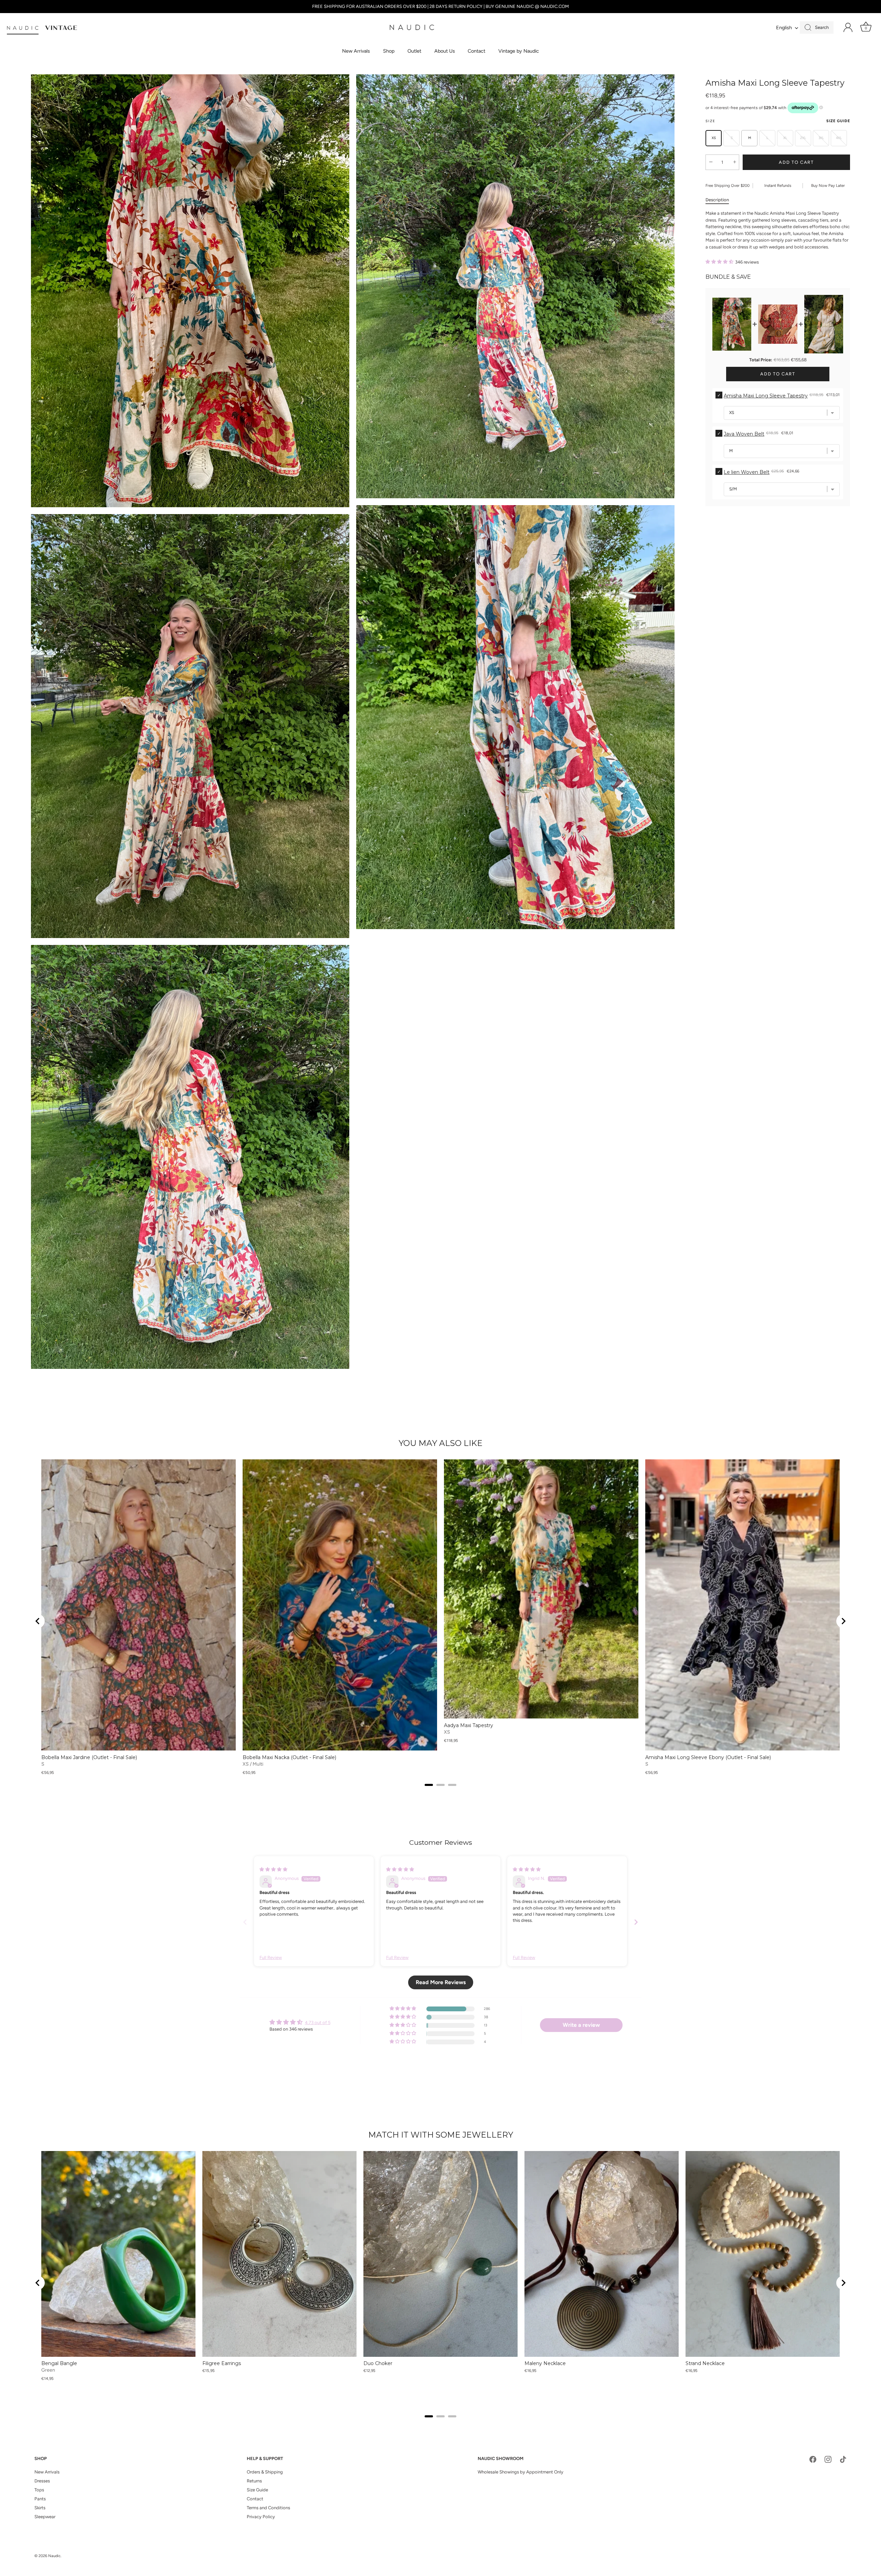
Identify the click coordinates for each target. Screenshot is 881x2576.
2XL (803, 138)
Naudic (54, 2556)
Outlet (414, 51)
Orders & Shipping (265, 2472)
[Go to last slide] (38, 1621)
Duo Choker (378, 2363)
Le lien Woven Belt (747, 472)
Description (717, 200)
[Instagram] (828, 2459)
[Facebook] (813, 2459)
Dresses (42, 2481)
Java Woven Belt (744, 434)
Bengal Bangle (59, 2363)
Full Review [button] (271, 1957)
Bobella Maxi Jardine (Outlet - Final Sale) (89, 1757)
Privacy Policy (261, 2517)
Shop (389, 51)
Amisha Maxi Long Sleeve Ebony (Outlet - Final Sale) (708, 1757)
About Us (445, 51)
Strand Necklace (705, 2363)
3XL (821, 138)
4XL (839, 138)
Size (778, 121)
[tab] (721, 200)
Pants (40, 2499)
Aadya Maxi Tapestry (469, 1725)
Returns (254, 2481)
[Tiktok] (843, 2459)
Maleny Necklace (545, 2363)
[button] (720, 262)
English (784, 28)
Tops (39, 2490)
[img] (273, 1869)
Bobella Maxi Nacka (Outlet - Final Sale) (289, 1757)
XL (785, 138)
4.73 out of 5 (318, 2023)
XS (714, 138)
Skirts (40, 2508)
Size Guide (838, 121)
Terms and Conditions (268, 2508)
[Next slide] (843, 1621)
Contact (476, 51)
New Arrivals (356, 51)
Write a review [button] (581, 2025)
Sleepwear (45, 2517)
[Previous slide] (245, 1922)
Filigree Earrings (222, 2363)
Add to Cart (796, 162)
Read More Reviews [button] (441, 1982)
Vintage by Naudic (519, 51)
